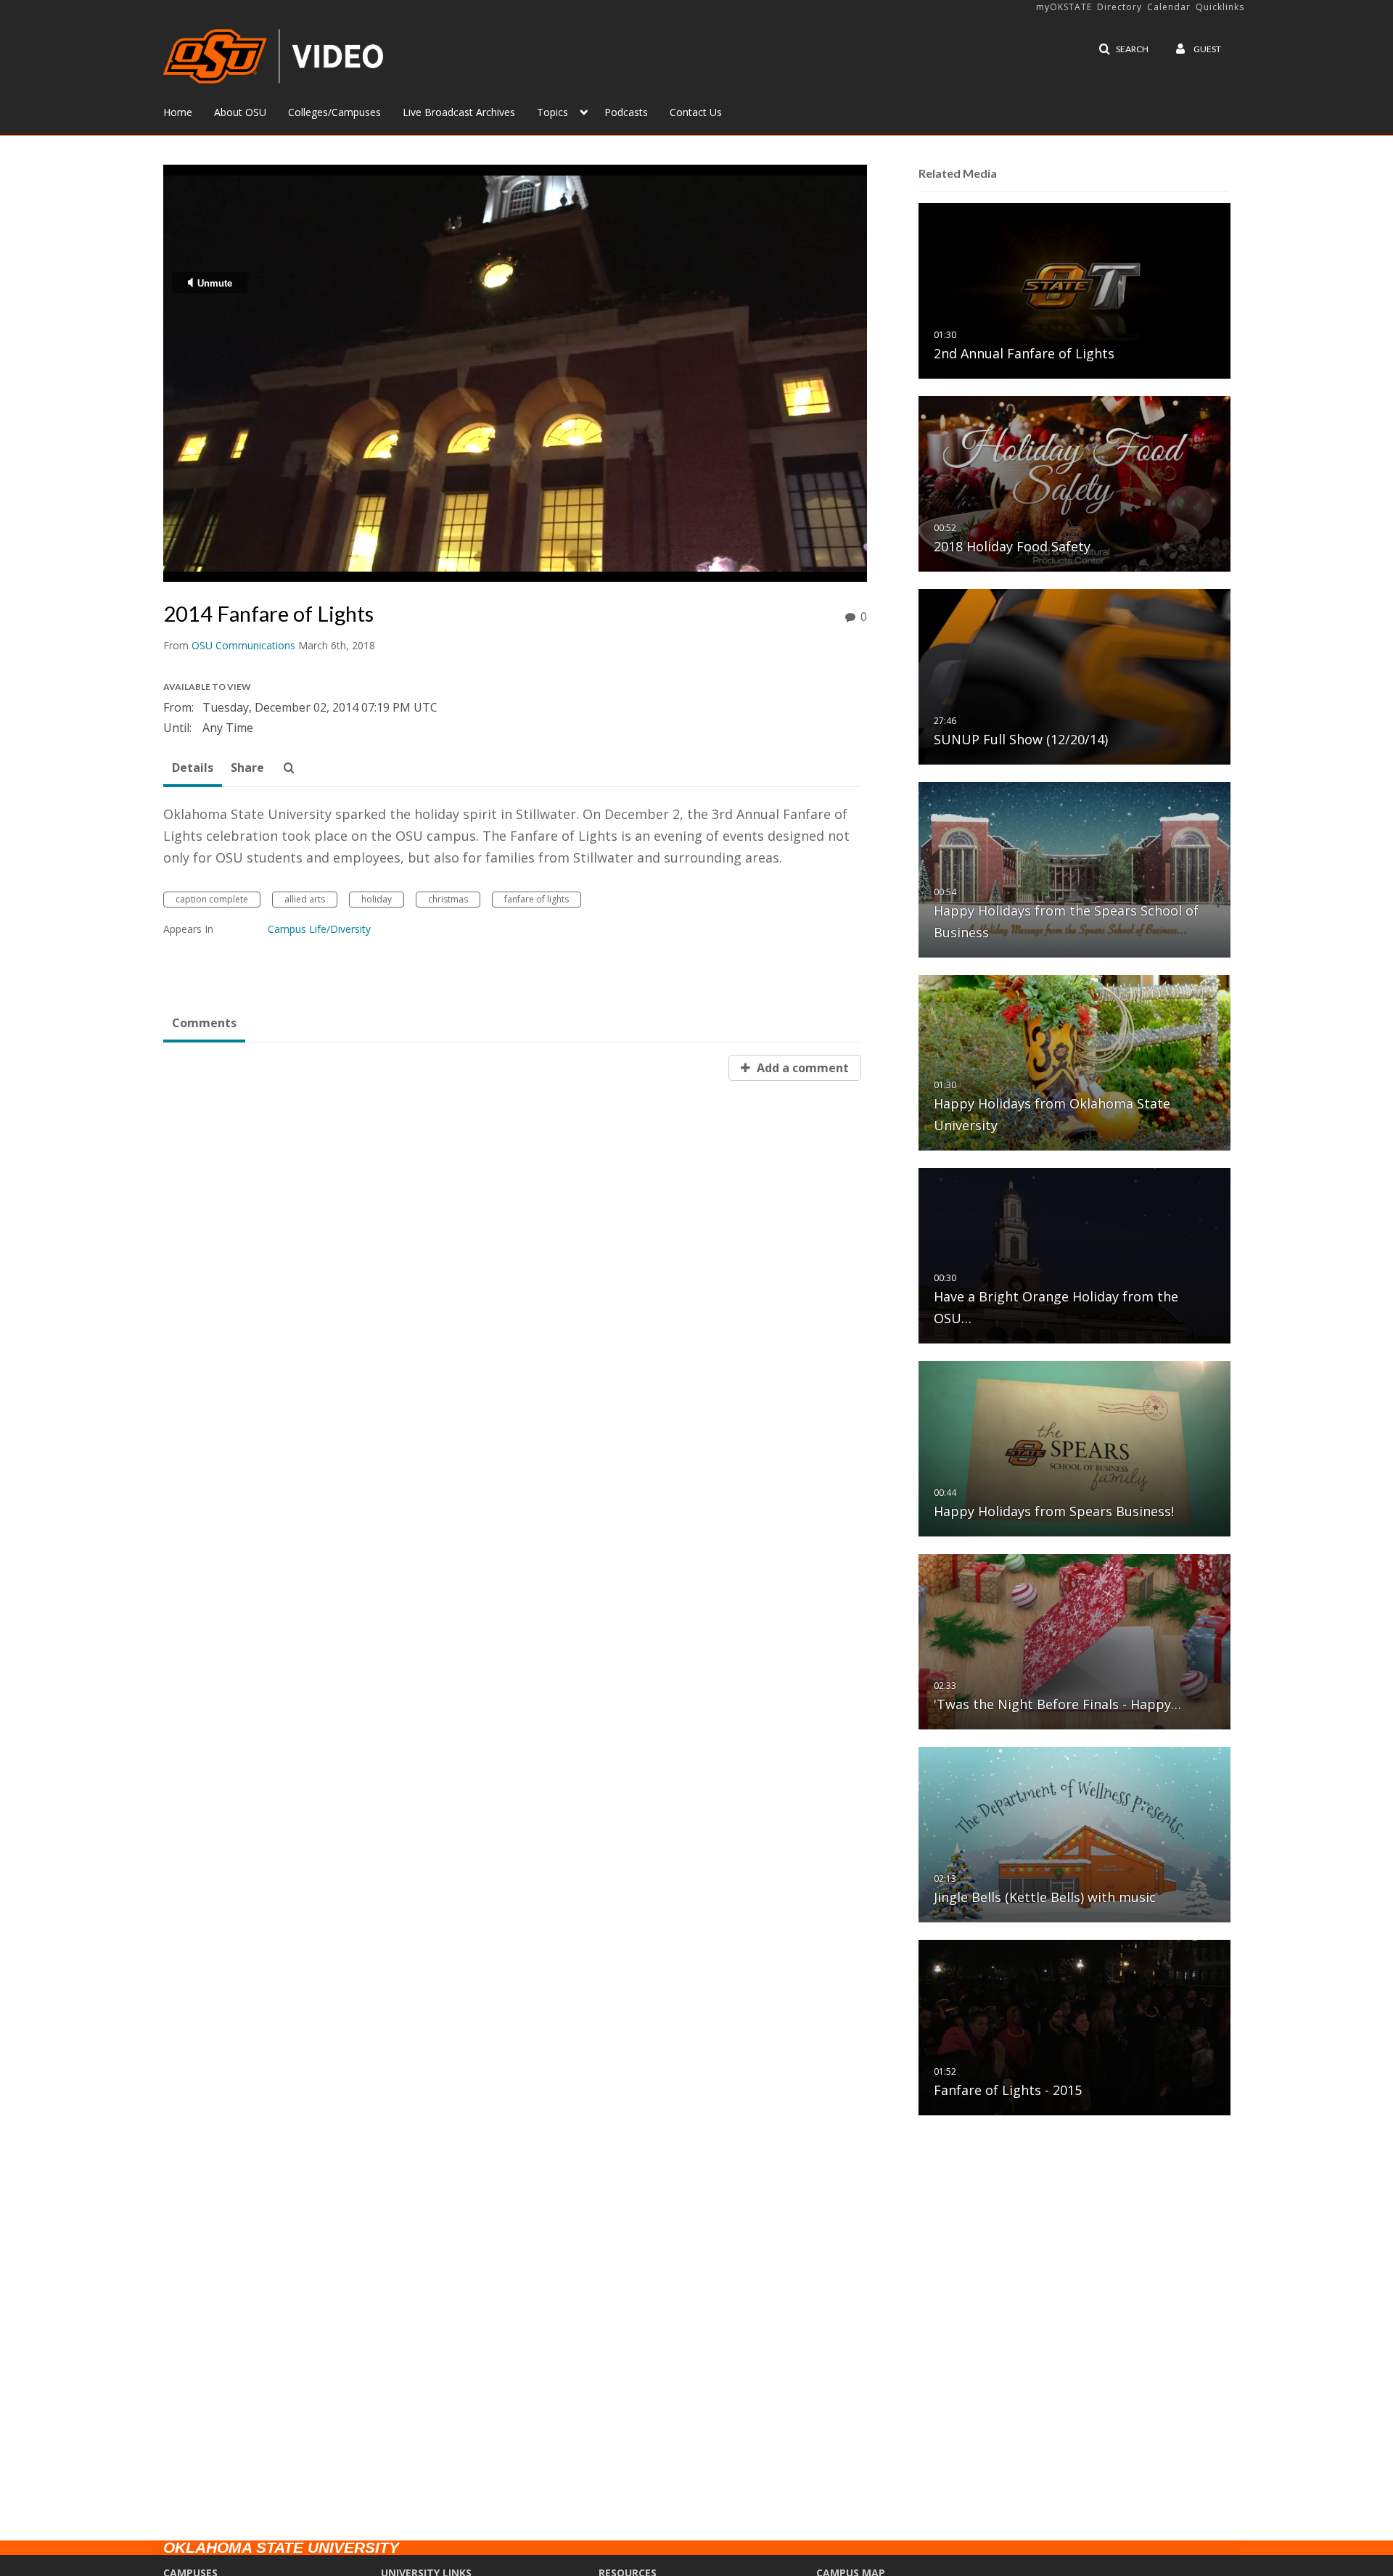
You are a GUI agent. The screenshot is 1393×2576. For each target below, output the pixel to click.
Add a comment (801, 1068)
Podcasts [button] (626, 112)
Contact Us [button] (696, 112)
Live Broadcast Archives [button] (459, 112)
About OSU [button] (240, 112)
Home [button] (178, 112)
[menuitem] (189, 111)
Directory (1119, 7)
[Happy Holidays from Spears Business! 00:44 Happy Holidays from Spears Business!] (1074, 1448)
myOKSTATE (1064, 7)
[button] (1123, 49)
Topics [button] (552, 112)
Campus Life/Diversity (319, 929)
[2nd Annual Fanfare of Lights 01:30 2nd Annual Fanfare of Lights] (1074, 290)
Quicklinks (1220, 7)
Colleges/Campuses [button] (334, 112)
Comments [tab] (204, 1023)
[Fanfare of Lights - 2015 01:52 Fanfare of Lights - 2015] (1074, 2026)
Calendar (1169, 7)
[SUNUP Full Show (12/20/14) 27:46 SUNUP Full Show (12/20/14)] (1074, 676)
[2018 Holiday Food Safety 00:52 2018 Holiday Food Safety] (1074, 483)
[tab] (193, 768)
